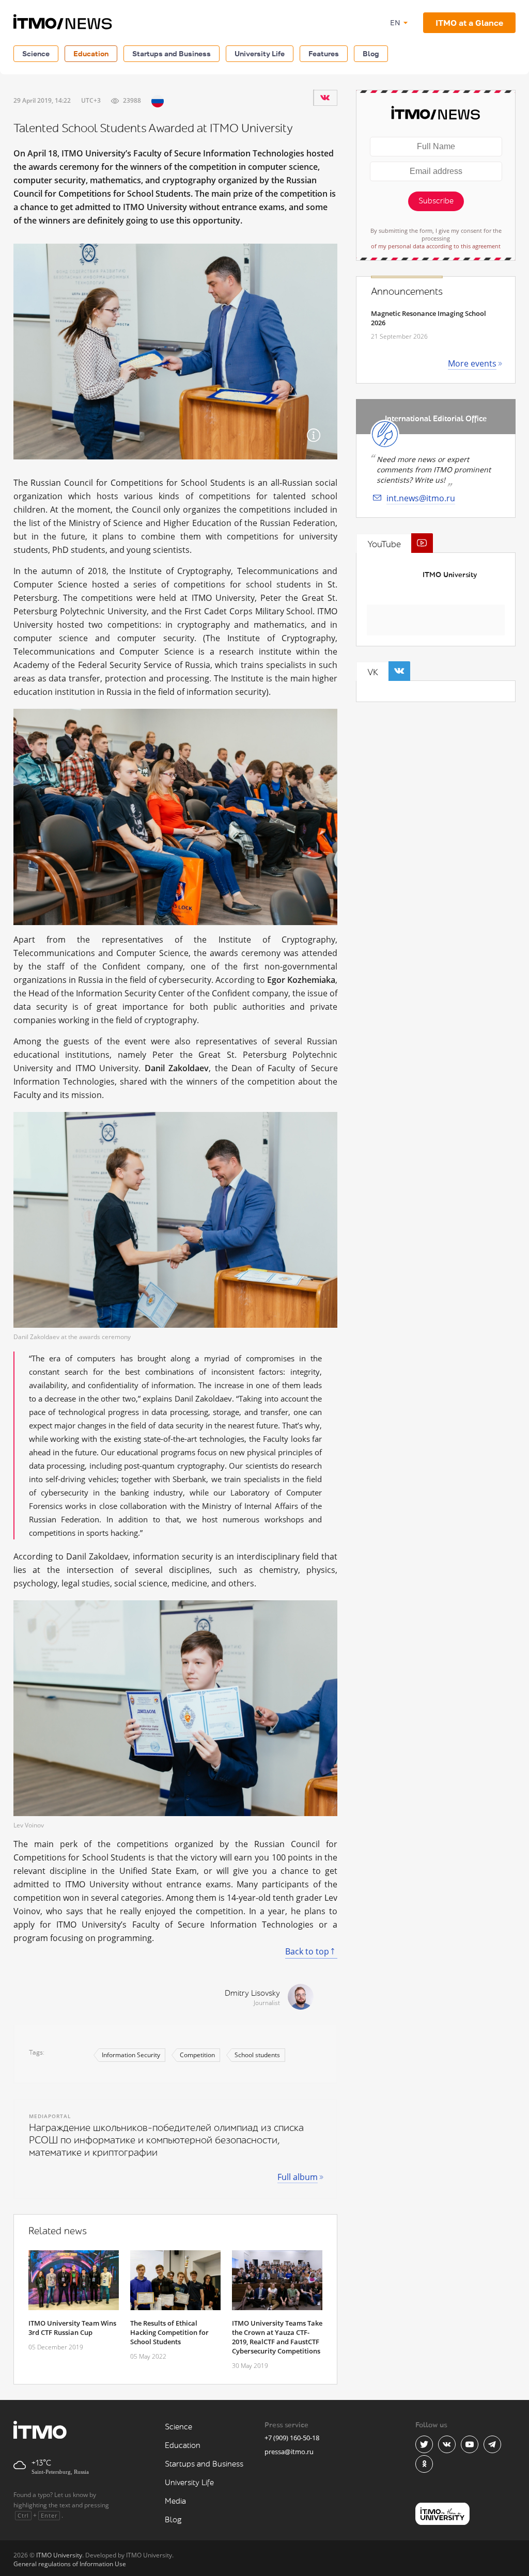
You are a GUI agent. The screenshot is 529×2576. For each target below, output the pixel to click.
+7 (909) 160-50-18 (292, 2438)
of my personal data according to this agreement (436, 246)
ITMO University (450, 575)
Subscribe (436, 201)
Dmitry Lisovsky (252, 1993)
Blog (371, 53)
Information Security (131, 2055)
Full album (298, 2177)
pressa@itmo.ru (289, 2452)
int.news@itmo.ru (421, 498)
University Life (260, 53)
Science (36, 53)
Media (175, 2501)
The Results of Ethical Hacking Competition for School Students (169, 2332)
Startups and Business (172, 53)
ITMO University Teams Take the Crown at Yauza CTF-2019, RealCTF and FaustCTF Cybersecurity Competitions (277, 2337)
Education (91, 53)
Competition (197, 2055)
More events (472, 363)
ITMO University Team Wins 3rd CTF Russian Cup (72, 2328)
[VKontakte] (325, 98)
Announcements (407, 292)
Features (324, 53)
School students (257, 2055)
